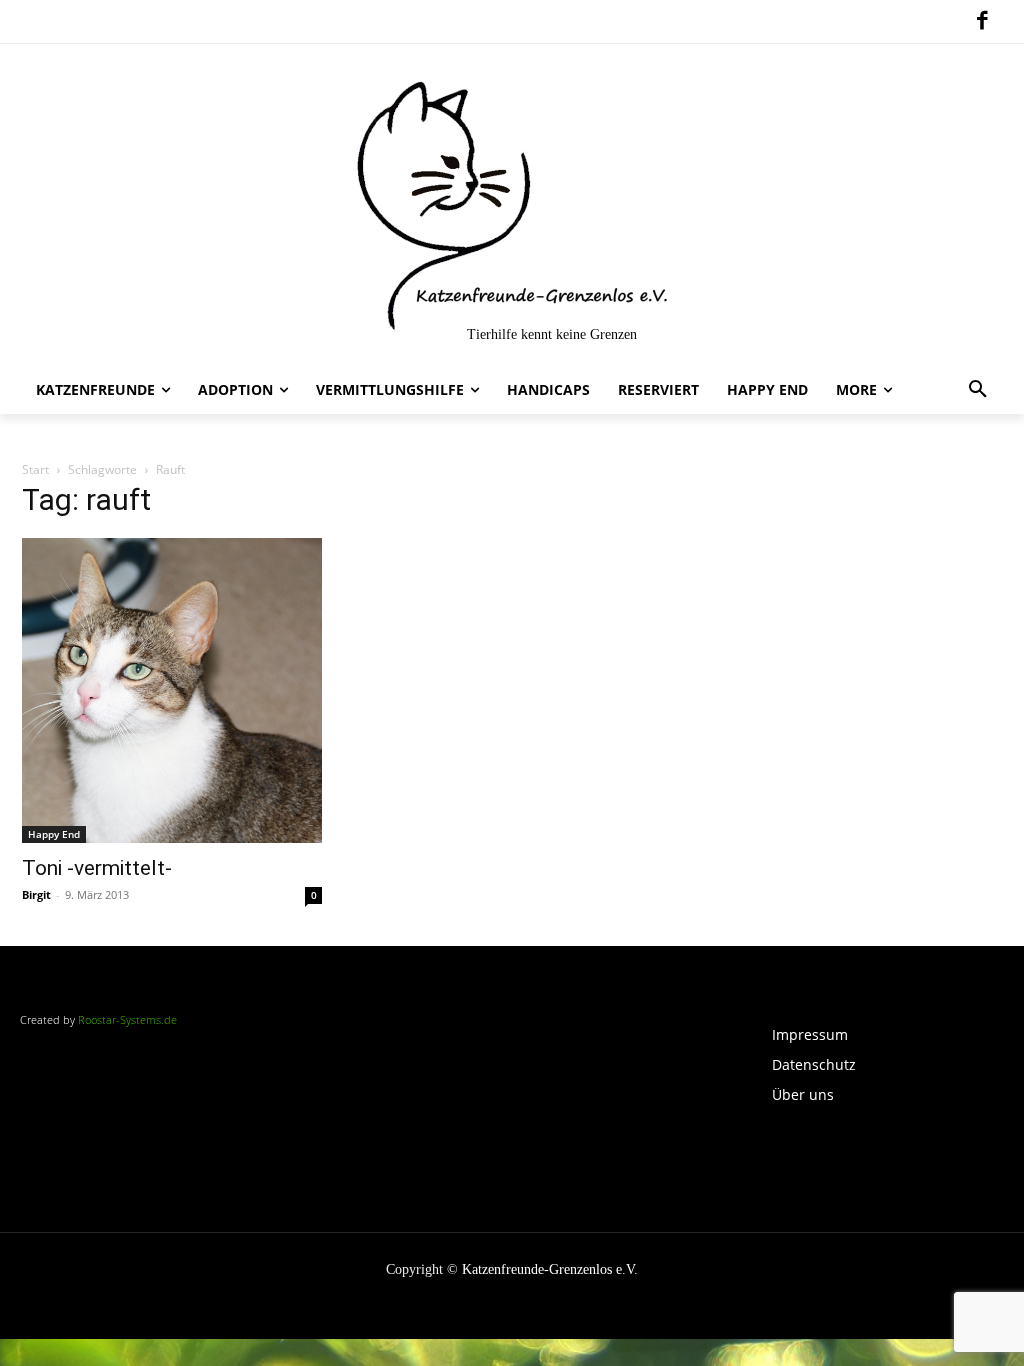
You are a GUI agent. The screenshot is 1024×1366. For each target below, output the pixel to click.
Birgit (36, 894)
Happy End (54, 834)
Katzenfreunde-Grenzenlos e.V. (550, 1269)
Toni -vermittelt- (97, 868)
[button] (978, 390)
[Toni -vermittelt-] (172, 691)
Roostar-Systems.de (127, 1019)
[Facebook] (982, 22)
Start (35, 469)
